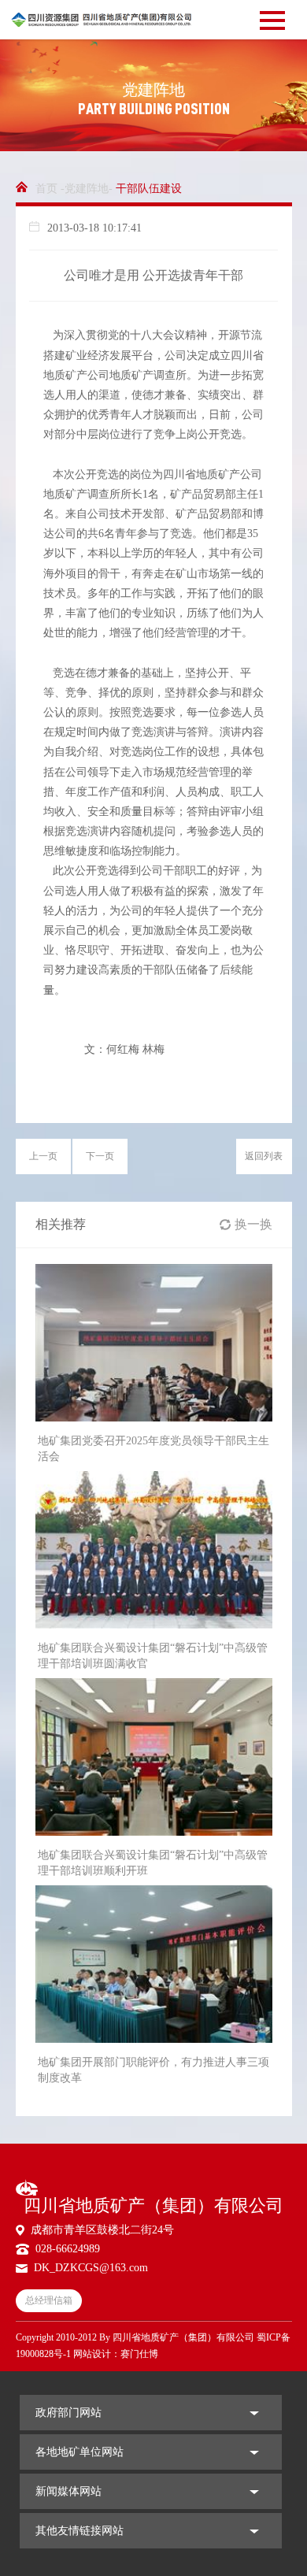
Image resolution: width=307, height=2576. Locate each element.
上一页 (43, 1156)
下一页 (100, 1156)
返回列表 (264, 1156)
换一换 (253, 1224)
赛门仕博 (139, 2354)
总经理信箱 (49, 2300)
